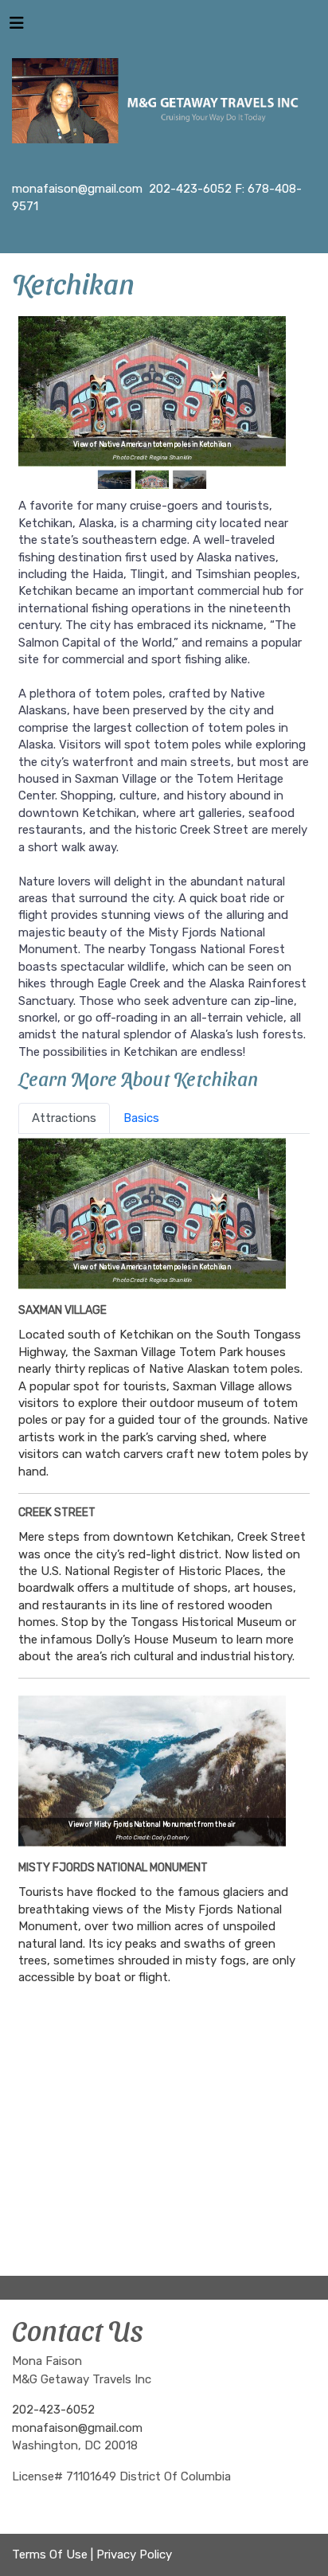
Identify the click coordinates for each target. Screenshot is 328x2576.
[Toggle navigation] (17, 27)
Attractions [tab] (64, 1118)
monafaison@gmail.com (77, 2428)
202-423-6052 (53, 2410)
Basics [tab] (141, 1118)
